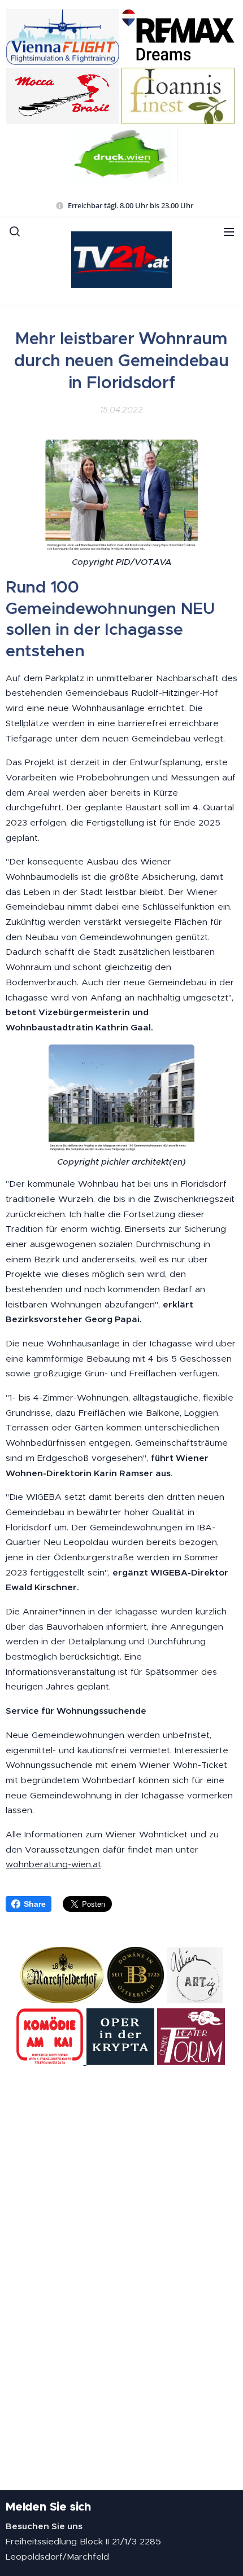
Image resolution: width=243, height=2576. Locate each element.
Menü (229, 231)
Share (35, 1904)
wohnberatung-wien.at (53, 1864)
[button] (15, 231)
